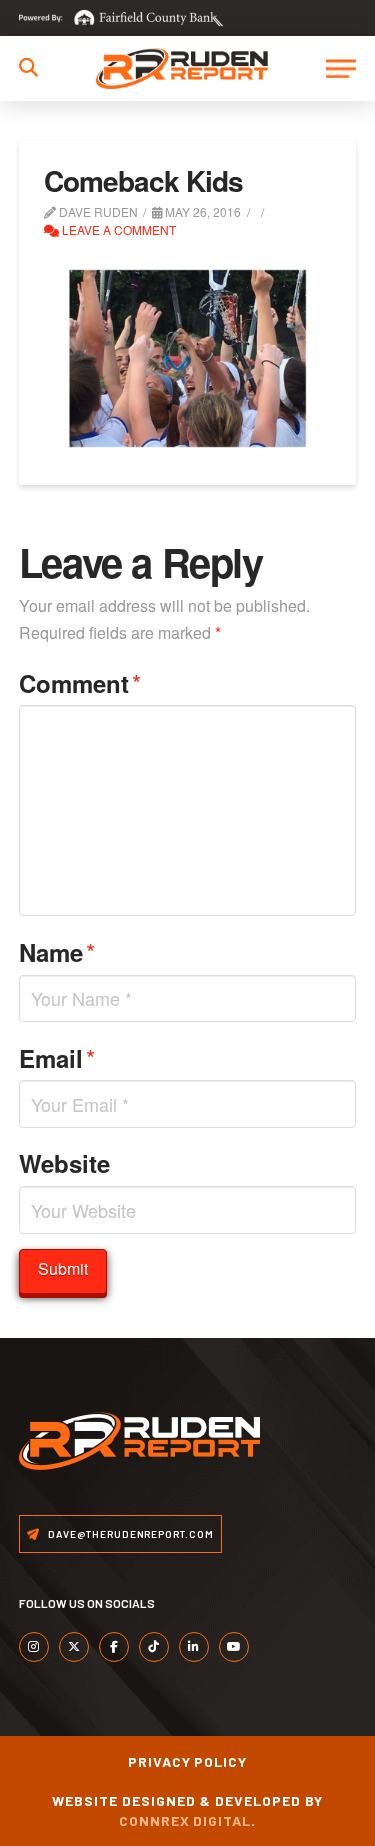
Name (57, 951)
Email (57, 1057)
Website (64, 1163)
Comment (80, 682)
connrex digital (185, 1820)
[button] (28, 67)
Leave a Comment (117, 229)
